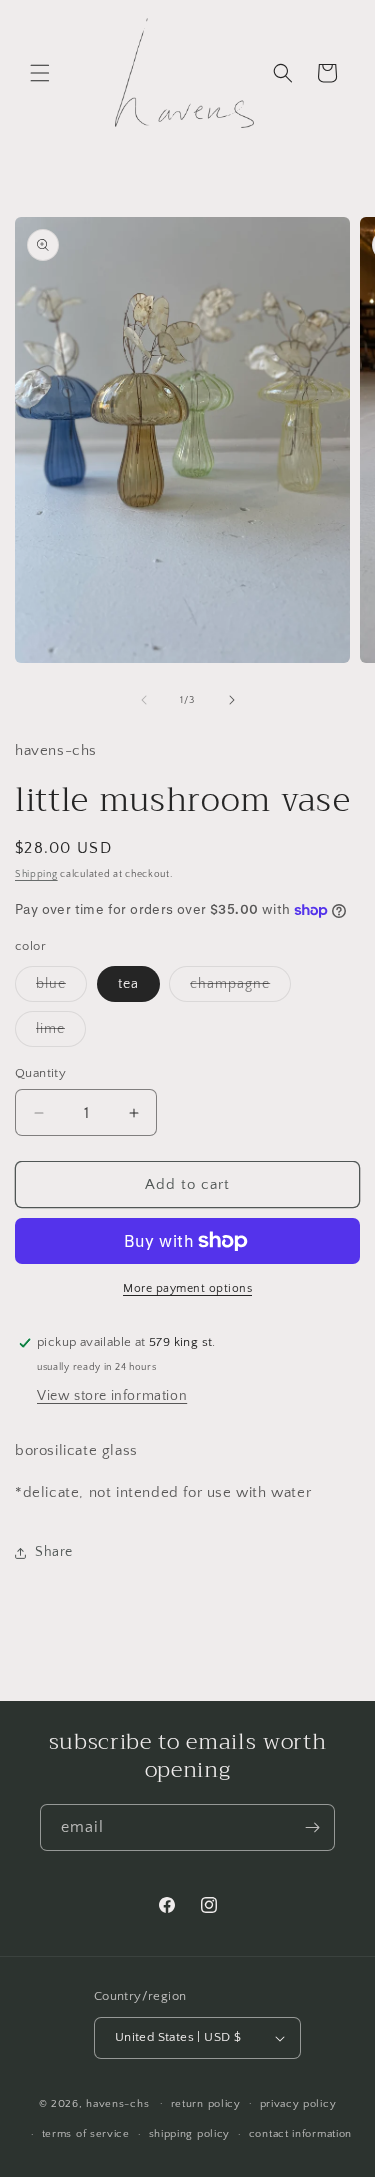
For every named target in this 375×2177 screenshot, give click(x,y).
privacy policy (298, 2104)
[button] (40, 73)
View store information (112, 1396)
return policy (206, 2104)
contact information (300, 2134)
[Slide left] (144, 700)
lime (61, 1033)
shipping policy (190, 2134)
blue (61, 988)
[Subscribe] (312, 1827)
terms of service (86, 2134)
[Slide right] (232, 700)
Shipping (36, 874)
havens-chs (117, 2103)
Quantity (40, 1073)
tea (128, 984)
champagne (240, 988)
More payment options (187, 1288)
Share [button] (54, 1552)
